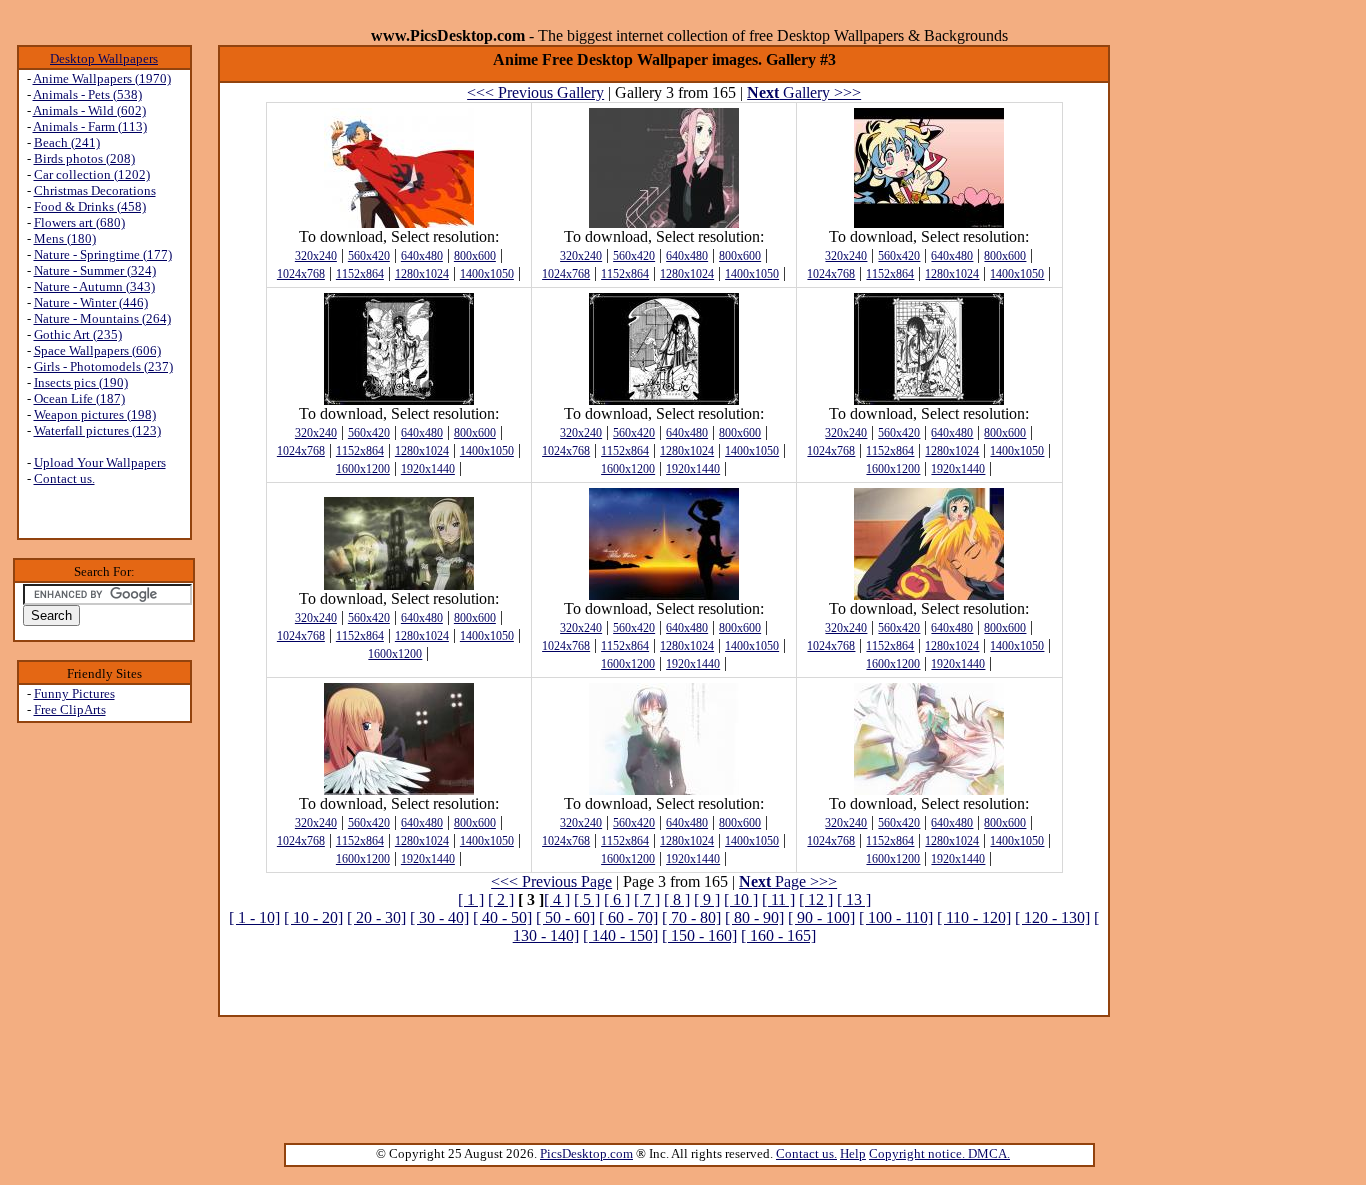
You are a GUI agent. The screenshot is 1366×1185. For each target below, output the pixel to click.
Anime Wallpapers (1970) (102, 78)
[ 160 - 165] (778, 935)
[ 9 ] (707, 899)
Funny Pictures (74, 693)
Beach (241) (67, 142)
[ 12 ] (816, 899)
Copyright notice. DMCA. (939, 1153)
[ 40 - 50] (502, 917)
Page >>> (788, 881)
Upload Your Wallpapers (100, 462)
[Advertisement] (664, 988)
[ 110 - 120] (974, 917)
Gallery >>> (804, 92)
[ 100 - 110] (896, 917)
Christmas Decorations (95, 190)
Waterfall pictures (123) (97, 430)
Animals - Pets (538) (87, 94)
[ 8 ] (677, 899)
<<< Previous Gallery (535, 92)
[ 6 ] (617, 899)
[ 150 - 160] (699, 935)
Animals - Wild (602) (89, 110)
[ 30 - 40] (439, 917)
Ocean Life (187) (79, 398)
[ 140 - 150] (620, 935)
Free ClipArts (70, 709)
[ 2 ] (501, 899)
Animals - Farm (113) (90, 126)
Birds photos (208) (84, 158)
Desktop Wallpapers (104, 58)
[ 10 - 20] (313, 917)
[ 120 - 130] (1052, 917)
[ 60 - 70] (628, 917)
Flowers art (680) (79, 222)
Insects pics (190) (81, 382)
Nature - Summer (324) (95, 270)
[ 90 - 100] (821, 917)
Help (853, 1153)
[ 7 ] (647, 899)
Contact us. (64, 478)
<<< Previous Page (551, 881)
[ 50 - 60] (565, 917)
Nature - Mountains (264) (102, 318)
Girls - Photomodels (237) (103, 366)
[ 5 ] (587, 899)
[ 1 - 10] (254, 917)
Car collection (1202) (92, 174)
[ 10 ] (741, 899)
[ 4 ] (557, 899)
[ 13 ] (854, 899)
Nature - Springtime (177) (103, 254)
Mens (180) (65, 238)
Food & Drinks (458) (90, 206)
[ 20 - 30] (376, 917)
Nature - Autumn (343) (94, 286)
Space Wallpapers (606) (97, 350)
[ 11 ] (778, 899)
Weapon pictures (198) (95, 414)
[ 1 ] (471, 899)
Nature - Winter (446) (91, 302)
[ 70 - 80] (691, 917)
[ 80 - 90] (754, 917)
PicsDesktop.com (586, 1153)
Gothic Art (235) (78, 334)
